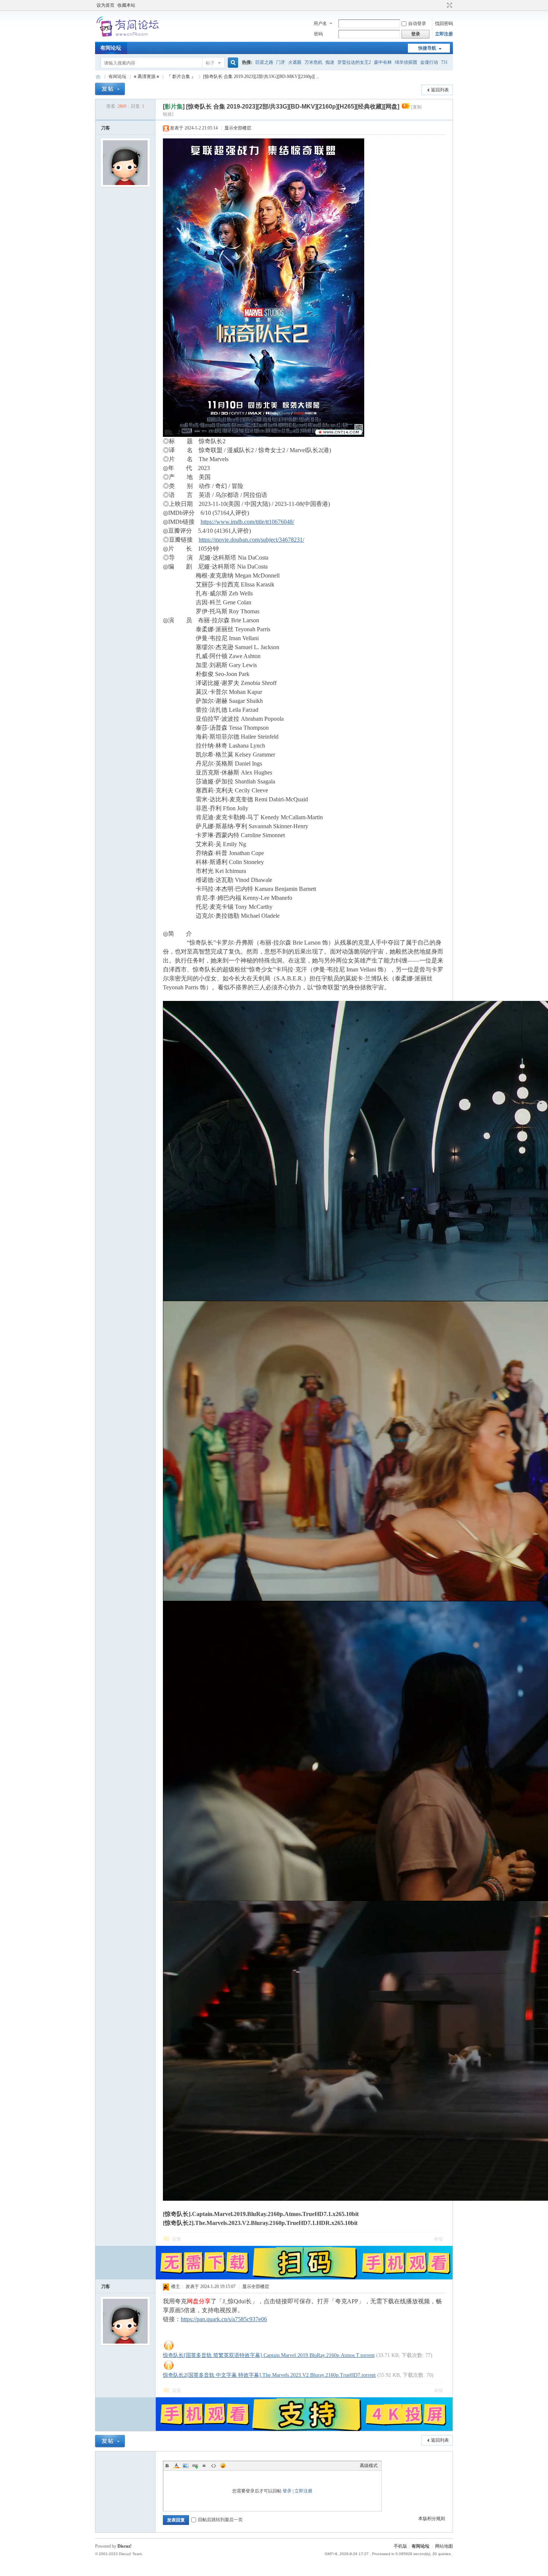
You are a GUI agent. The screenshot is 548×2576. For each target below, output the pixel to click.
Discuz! (125, 2546)
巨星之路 (264, 62)
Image (186, 2466)
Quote (204, 2466)
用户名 (320, 24)
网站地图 (444, 2546)
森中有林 (383, 62)
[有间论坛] (129, 37)
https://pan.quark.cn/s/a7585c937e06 (224, 2319)
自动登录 (417, 24)
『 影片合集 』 (181, 76)
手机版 (400, 2546)
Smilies (223, 2466)
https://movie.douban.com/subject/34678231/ (251, 540)
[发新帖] (110, 89)
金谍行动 (429, 62)
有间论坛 (111, 48)
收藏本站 (126, 5)
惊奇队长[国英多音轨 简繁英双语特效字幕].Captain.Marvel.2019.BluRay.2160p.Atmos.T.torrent (269, 2355)
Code (214, 2466)
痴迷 (330, 62)
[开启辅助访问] (443, 5)
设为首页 (105, 5)
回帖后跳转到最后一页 (220, 2520)
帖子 (210, 63)
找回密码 (444, 24)
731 (444, 62)
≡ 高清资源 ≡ (147, 76)
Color (176, 2466)
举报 (438, 2239)
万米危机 (314, 62)
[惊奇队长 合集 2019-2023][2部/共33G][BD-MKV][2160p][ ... (261, 76)
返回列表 (440, 90)
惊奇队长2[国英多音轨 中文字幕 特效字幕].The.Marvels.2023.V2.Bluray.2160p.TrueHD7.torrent (269, 2375)
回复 (177, 2239)
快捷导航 (427, 48)
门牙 (281, 62)
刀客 (105, 128)
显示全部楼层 (238, 128)
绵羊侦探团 (406, 62)
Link (195, 2466)
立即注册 (444, 34)
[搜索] (232, 63)
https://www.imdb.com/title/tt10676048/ (247, 522)
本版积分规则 (432, 2519)
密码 (318, 34)
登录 (287, 2491)
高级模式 (369, 2466)
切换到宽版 (449, 5)
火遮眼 (295, 62)
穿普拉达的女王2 (354, 62)
